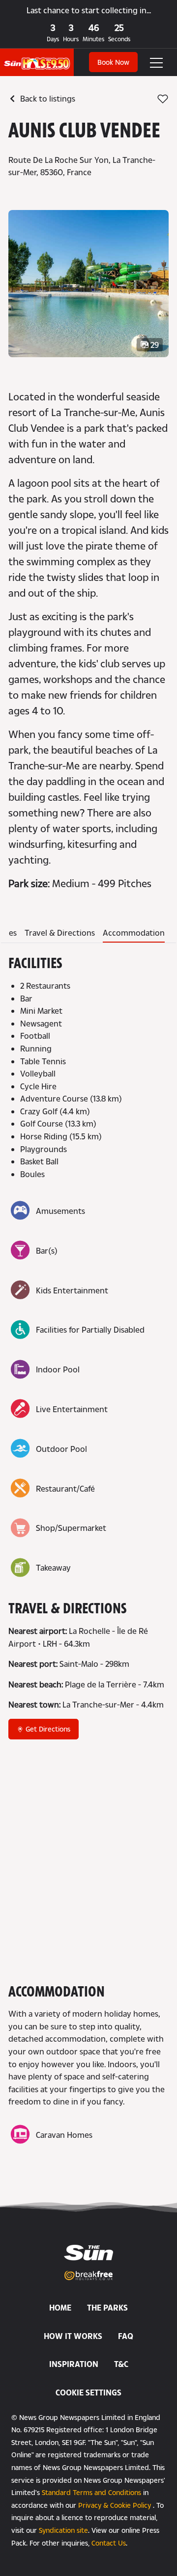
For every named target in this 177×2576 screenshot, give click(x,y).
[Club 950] (37, 58)
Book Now (113, 62)
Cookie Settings (88, 2392)
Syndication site (63, 2530)
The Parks (107, 2307)
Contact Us (109, 2543)
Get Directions (47, 1729)
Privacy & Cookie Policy (115, 2505)
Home (60, 2307)
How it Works (73, 2336)
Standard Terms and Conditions (91, 2492)
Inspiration (74, 2364)
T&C (121, 2364)
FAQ (126, 2336)
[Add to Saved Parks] (163, 99)
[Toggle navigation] (149, 62)
